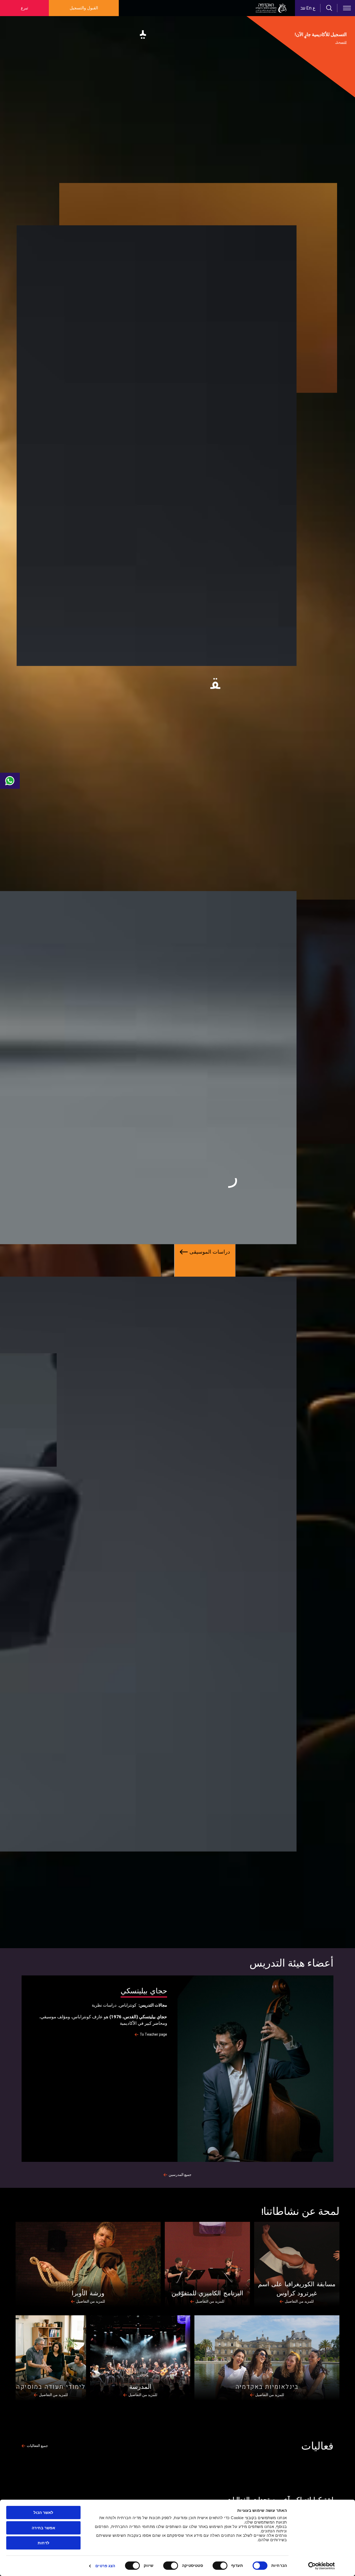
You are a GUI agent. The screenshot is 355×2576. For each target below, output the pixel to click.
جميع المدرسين (180, 2175)
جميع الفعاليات (37, 2446)
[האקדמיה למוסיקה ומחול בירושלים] (271, 8)
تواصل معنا (10, 781)
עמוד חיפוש (329, 8)
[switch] (221, 2566)
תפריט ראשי (347, 8)
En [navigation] (309, 8)
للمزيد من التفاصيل (299, 2302)
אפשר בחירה (43, 2528)
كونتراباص (128, 2005)
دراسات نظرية (104, 2005)
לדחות (44, 2543)
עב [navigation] (303, 8)
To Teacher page (153, 2035)
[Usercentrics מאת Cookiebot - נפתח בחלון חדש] (322, 2566)
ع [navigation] (314, 8)
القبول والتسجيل (84, 8)
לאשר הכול (43, 2513)
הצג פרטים (105, 2566)
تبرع (24, 8)
